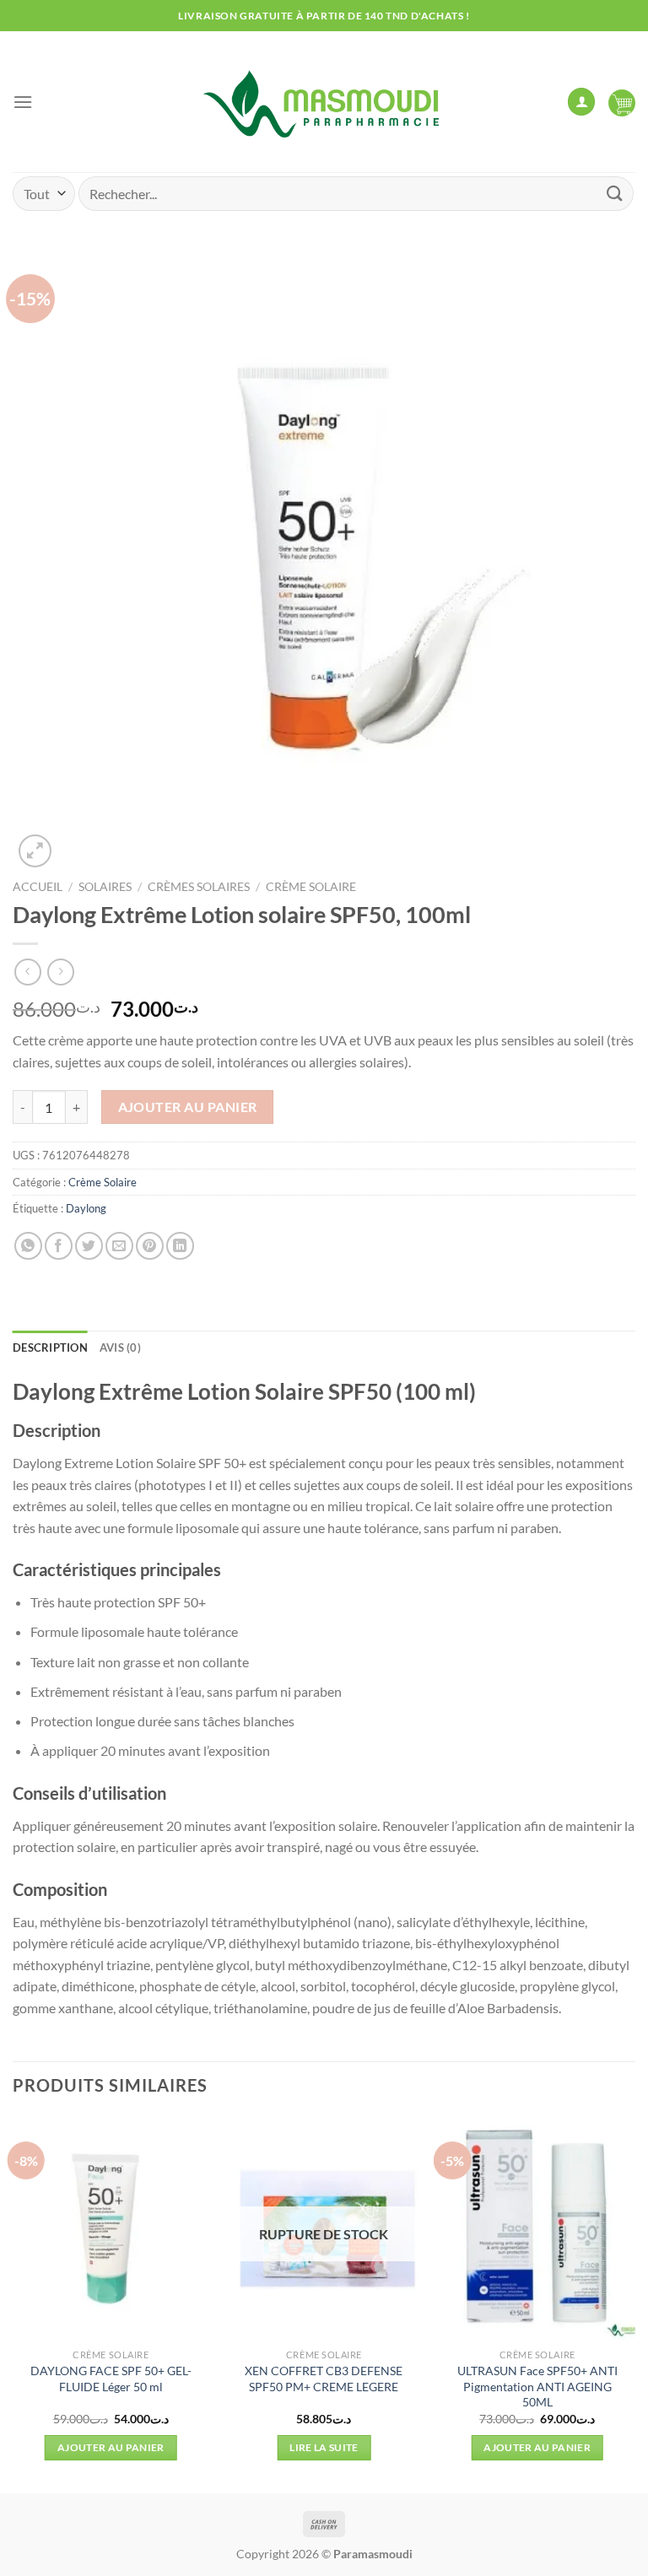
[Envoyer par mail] (119, 1246)
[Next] (634, 2303)
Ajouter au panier (188, 1107)
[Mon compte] (581, 102)
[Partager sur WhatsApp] (28, 1246)
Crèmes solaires (199, 887)
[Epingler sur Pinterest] (150, 1246)
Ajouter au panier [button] (111, 2447)
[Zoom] (35, 851)
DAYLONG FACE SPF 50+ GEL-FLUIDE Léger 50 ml (111, 2379)
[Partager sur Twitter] (89, 1246)
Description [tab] (50, 1347)
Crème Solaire (311, 887)
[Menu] (23, 102)
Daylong (86, 1208)
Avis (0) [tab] (120, 1347)
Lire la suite (324, 2447)
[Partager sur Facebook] (59, 1246)
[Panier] (622, 102)
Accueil (38, 887)
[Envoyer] (615, 194)
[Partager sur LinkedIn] (180, 1246)
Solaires (105, 887)
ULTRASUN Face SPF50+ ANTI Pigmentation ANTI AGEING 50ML (537, 2386)
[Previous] (13, 2303)
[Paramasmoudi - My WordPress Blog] (324, 102)
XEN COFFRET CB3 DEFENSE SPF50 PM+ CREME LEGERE (324, 2379)
